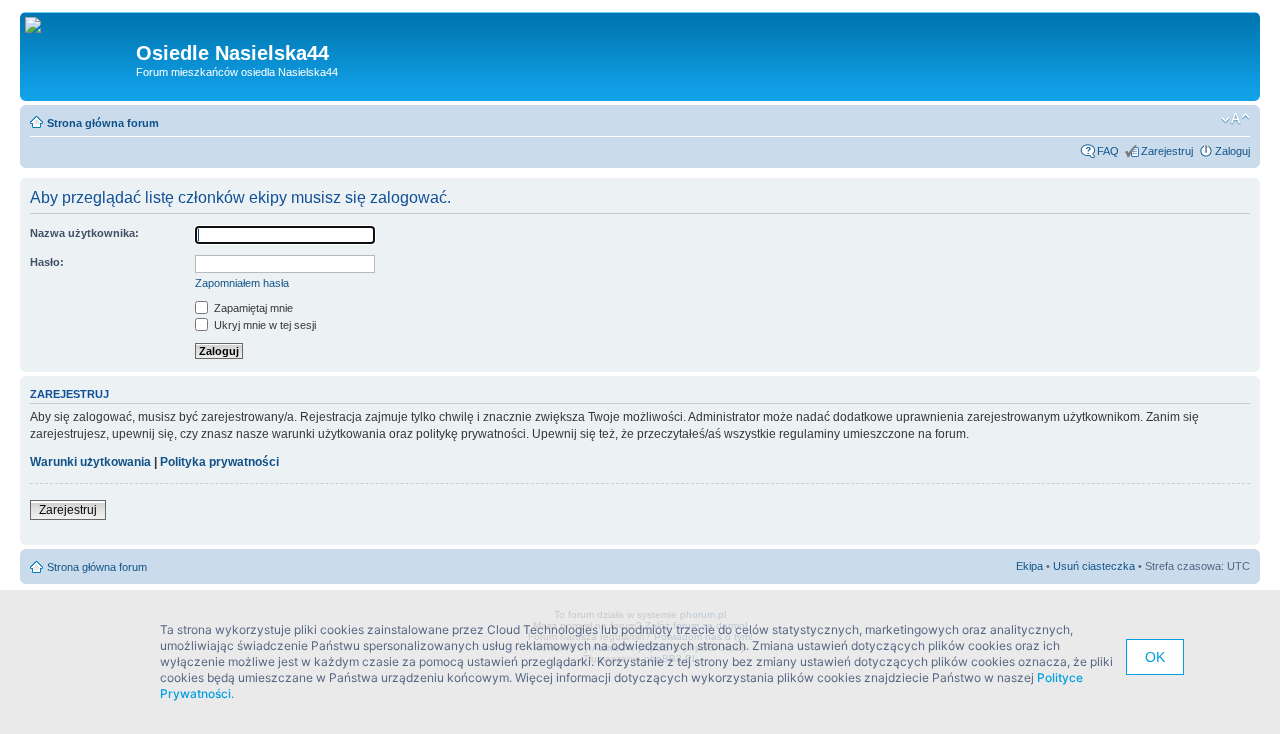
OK (1155, 657)
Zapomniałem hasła (242, 283)
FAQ (1108, 151)
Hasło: (47, 262)
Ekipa (1029, 566)
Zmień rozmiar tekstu (1235, 119)
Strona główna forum (103, 123)
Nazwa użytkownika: (84, 233)
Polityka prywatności (219, 462)
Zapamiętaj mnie (252, 308)
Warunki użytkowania (90, 462)
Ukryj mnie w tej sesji (263, 325)
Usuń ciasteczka (1094, 566)
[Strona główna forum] (40, 26)
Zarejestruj (1167, 151)
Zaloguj (1232, 151)
